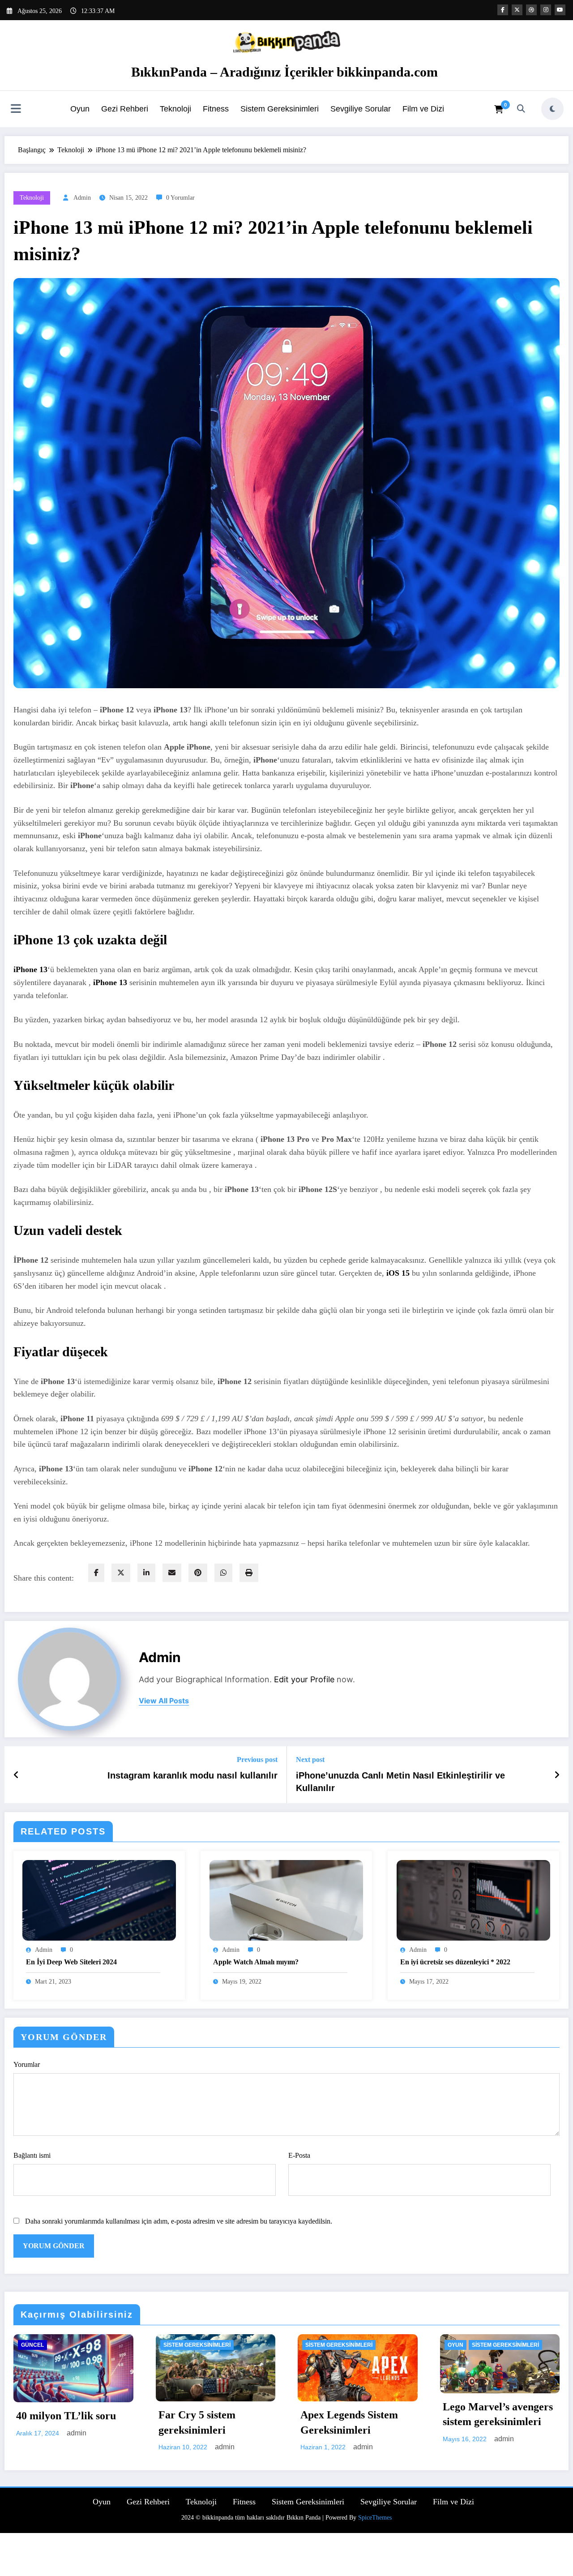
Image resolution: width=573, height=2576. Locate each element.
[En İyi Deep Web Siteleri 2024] (99, 1900)
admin (82, 198)
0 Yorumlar (180, 198)
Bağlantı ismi (32, 2155)
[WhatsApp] (223, 1573)
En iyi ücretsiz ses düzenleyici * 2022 (455, 1962)
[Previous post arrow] (16, 1775)
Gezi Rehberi (125, 109)
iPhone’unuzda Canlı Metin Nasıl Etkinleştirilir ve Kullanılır (400, 1782)
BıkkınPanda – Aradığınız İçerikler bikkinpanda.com (284, 72)
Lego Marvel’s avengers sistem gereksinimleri (214, 2414)
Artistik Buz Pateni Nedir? (487, 2535)
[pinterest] (198, 1573)
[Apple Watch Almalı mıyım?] (286, 1900)
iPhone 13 (30, 969)
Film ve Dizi (423, 109)
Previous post (257, 1759)
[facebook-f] (503, 10)
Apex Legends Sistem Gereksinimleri (65, 2422)
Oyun (80, 109)
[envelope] (172, 1573)
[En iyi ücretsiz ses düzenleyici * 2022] (473, 1900)
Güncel (459, 2345)
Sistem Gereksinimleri (280, 109)
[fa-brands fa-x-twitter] (517, 10)
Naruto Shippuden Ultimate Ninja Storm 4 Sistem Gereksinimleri (354, 2417)
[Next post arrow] (557, 1775)
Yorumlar (27, 2064)
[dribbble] (531, 10)
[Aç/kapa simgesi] (16, 110)
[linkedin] (146, 1573)
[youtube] (560, 10)
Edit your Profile (304, 1679)
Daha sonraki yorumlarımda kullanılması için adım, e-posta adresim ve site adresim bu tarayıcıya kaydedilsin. (179, 2221)
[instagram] (546, 10)
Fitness (216, 109)
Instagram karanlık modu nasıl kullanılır (192, 1775)
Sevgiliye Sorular (361, 109)
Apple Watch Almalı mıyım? (256, 1962)
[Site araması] (521, 109)
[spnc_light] (552, 109)
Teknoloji (175, 109)
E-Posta (299, 2155)
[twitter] (121, 1573)
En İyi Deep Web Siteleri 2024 (71, 1962)
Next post (310, 1759)
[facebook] (96, 1573)
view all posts (164, 1701)
